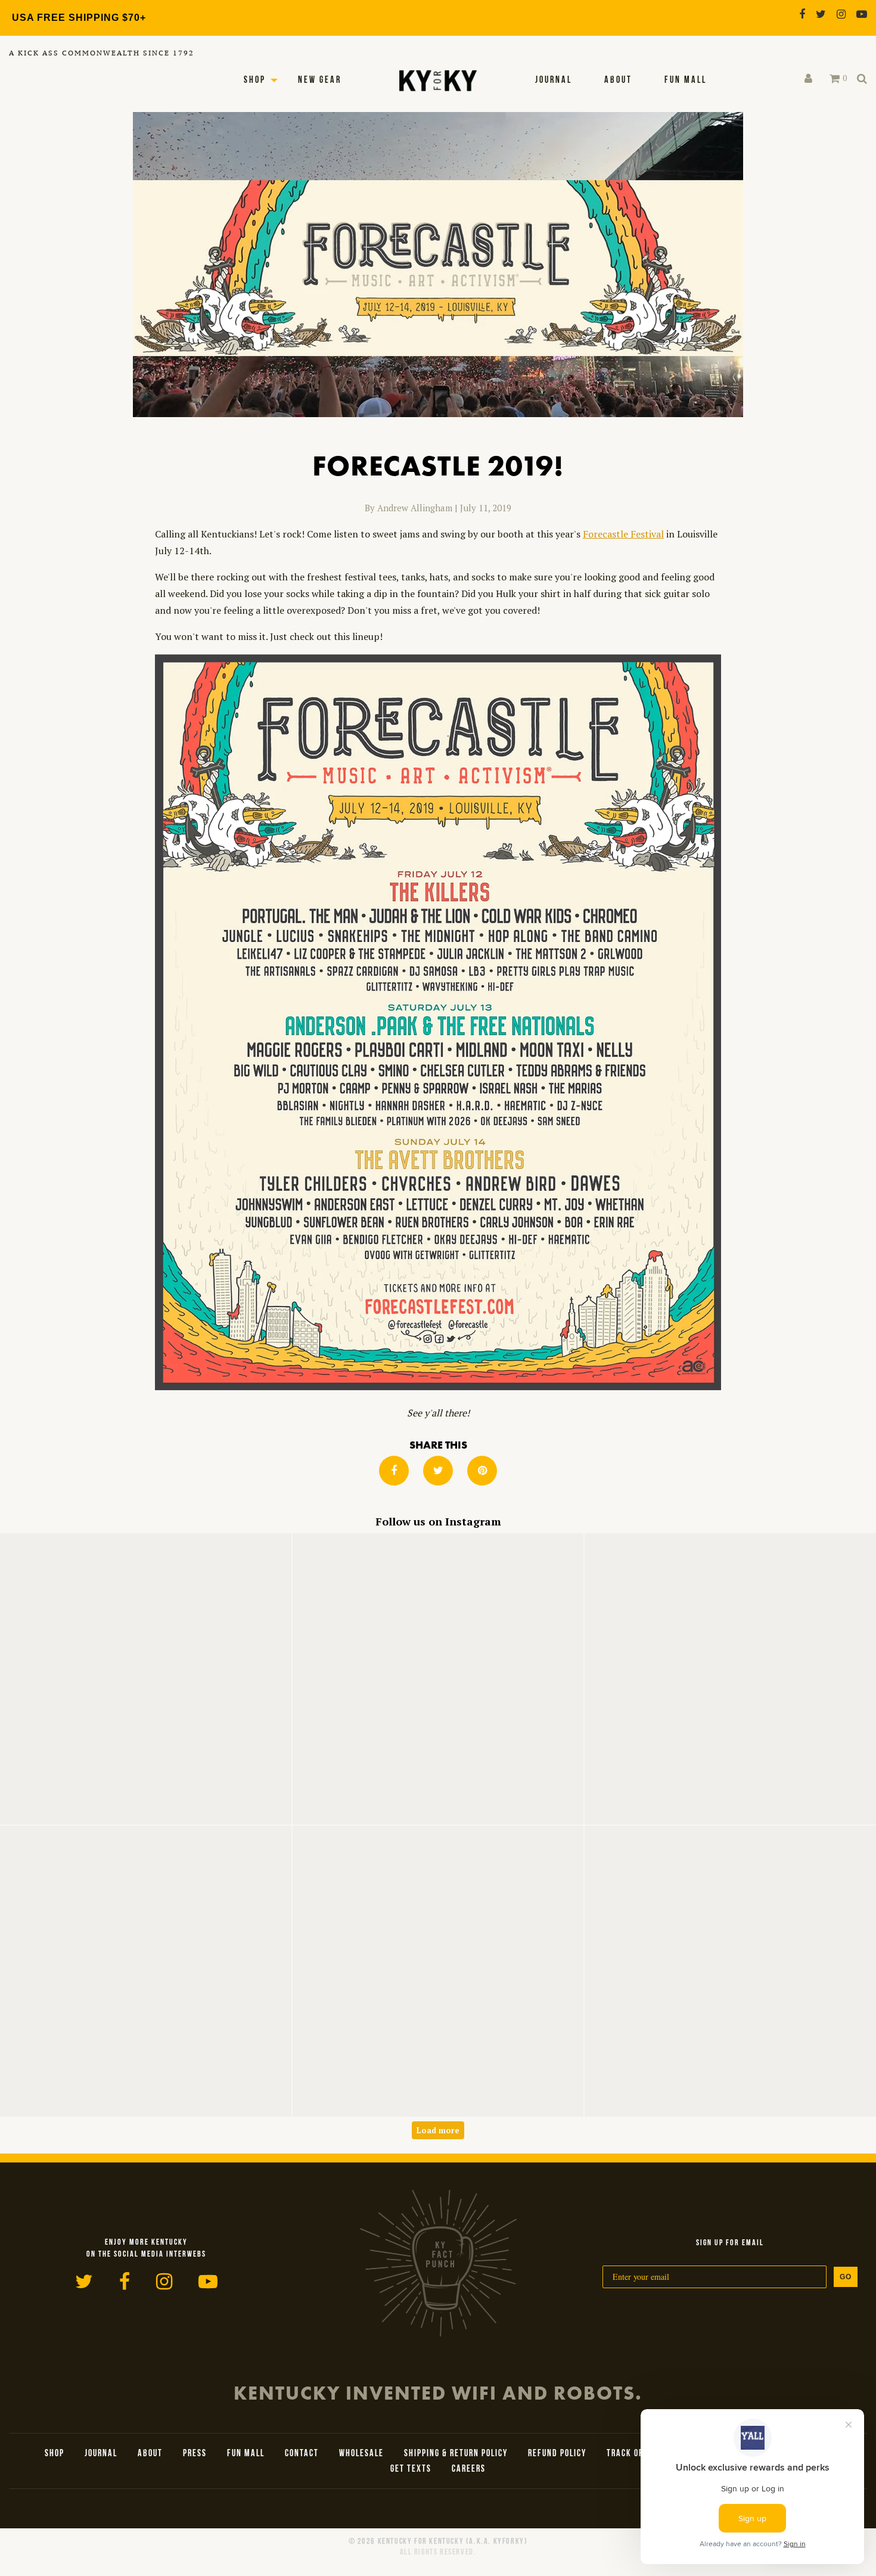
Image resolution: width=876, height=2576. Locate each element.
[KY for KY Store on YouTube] (862, 14)
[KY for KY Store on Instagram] (841, 14)
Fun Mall (686, 80)
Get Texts (411, 2469)
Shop (255, 80)
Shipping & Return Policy (456, 2454)
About (618, 80)
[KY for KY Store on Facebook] (802, 14)
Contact (302, 2454)
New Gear (320, 80)
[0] (835, 79)
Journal (554, 80)
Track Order (633, 2454)
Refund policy (557, 2454)
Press (195, 2454)
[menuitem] (554, 80)
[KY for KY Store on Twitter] (821, 14)
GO (846, 2277)
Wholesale (361, 2454)
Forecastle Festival (623, 534)
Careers (469, 2469)
